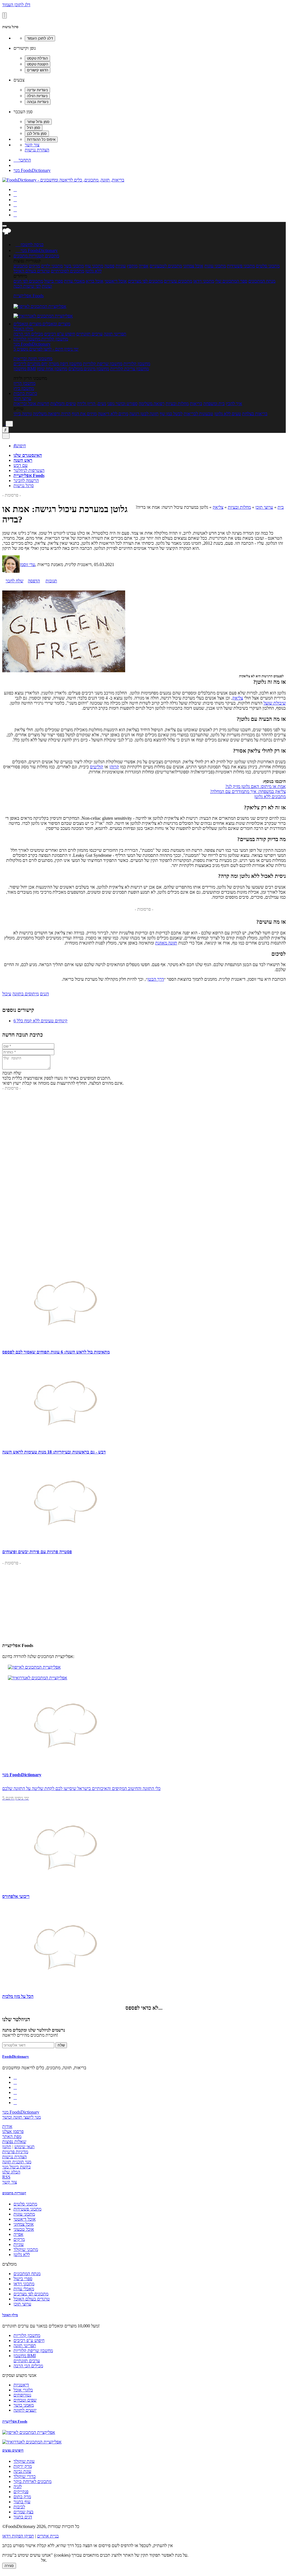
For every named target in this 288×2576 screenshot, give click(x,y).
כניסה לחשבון (30, 245)
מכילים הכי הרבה (28, 334)
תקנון (7, 2147)
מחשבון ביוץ (24, 388)
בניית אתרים (48, 2536)
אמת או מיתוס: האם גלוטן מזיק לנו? (256, 786)
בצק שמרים (23, 2512)
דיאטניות (21, 2385)
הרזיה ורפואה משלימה (52, 414)
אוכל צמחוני (193, 266)
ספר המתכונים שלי (231, 281)
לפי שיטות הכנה (27, 286)
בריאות (196, 404)
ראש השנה (23, 460)
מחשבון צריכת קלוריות (130, 369)
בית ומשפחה (214, 404)
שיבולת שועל (275, 703)
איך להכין (234, 404)
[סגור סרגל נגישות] (4, 15)
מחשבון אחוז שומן (52, 369)
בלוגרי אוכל (23, 2390)
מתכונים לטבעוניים (166, 266)
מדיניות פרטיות (15, 2152)
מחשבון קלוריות (137, 364)
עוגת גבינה (22, 2471)
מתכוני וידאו (204, 281)
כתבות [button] (31, 393)
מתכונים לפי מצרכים (145, 281)
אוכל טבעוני (24, 2229)
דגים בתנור (23, 2517)
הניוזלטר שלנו (16, 2019)
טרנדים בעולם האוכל (32, 271)
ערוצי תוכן (22, 398)
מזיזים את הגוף (84, 414)
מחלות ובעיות (177, 404)
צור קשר (32, 145)
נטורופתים (22, 2395)
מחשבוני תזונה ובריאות (33, 359)
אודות (7, 2126)
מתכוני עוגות (215, 266)
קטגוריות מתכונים (14, 2193)
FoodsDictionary (16, 2056)
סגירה (9, 2566)
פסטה (109, 266)
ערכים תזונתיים (89, 334)
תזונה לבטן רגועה (144, 414)
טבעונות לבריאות (198, 414)
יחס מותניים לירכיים (31, 364)
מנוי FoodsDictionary (32, 170)
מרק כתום (22, 2497)
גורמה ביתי (23, 414)
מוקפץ (132, 266)
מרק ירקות (23, 2466)
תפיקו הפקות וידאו (18, 2536)
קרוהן (114, 767)
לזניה (18, 2487)
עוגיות (121, 266)
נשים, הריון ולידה (92, 404)
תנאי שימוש (24, 2147)
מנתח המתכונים (262, 281)
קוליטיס (97, 767)
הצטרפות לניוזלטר (29, 470)
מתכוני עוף (94, 266)
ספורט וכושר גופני (122, 404)
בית (281, 507)
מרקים (34, 266)
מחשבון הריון (24, 383)
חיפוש (20, 446)
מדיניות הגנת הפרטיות (21, 2560)
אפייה (144, 266)
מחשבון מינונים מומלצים (89, 369)
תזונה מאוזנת (166, 943)
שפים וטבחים (25, 2400)
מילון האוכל (23, 329)
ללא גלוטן (22, 2254)
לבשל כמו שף (171, 414)
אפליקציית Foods (29, 296)
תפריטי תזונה (115, 334)
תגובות (51, 581)
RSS (6, 2177)
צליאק (218, 507)
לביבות (19, 2507)
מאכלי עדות (74, 281)
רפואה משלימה (152, 404)
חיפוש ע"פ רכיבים (60, 334)
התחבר (22, 160)
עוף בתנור (22, 2502)
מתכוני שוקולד (26, 2249)
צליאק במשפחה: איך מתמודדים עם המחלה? (248, 791)
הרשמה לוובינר (26, 481)
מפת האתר (12, 2137)
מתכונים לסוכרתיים (67, 271)
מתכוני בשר (74, 266)
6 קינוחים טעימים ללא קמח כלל (40, 1021)
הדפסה (34, 581)
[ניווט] (4, 226)
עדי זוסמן (27, 565)
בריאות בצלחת (255, 414)
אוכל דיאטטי (116, 281)
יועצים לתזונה (25, 2410)
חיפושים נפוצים (13, 2450)
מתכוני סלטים (268, 266)
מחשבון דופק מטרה (65, 364)
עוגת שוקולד (24, 2461)
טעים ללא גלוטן (228, 414)
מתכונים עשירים (178, 281)
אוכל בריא (95, 281)
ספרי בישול (54, 281)
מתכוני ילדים (52, 266)
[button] (29, 256)
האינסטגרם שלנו (28, 455)
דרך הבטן (156, 979)
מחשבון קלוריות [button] (54, 339)
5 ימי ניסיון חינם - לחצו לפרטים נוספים (46, 349)
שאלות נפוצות (14, 2142)
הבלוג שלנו (11, 2172)
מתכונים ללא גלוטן (270, 797)
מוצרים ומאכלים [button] (56, 324)
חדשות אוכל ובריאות (31, 404)
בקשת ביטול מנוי (16, 2167)
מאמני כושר (24, 2405)
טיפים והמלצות (63, 404)
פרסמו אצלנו (13, 2131)
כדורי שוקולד (25, 2476)
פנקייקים (21, 2492)
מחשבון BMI (25, 369)
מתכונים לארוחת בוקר (32, 2481)
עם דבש (21, 465)
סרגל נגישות (24, 486)
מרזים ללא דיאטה (113, 414)
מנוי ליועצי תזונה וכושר (22, 2117)
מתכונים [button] (51, 256)
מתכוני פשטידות (241, 266)
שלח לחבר (14, 581)
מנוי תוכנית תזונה (17, 2162)
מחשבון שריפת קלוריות (103, 364)
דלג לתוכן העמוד (16, 5)
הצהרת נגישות (37, 150)
